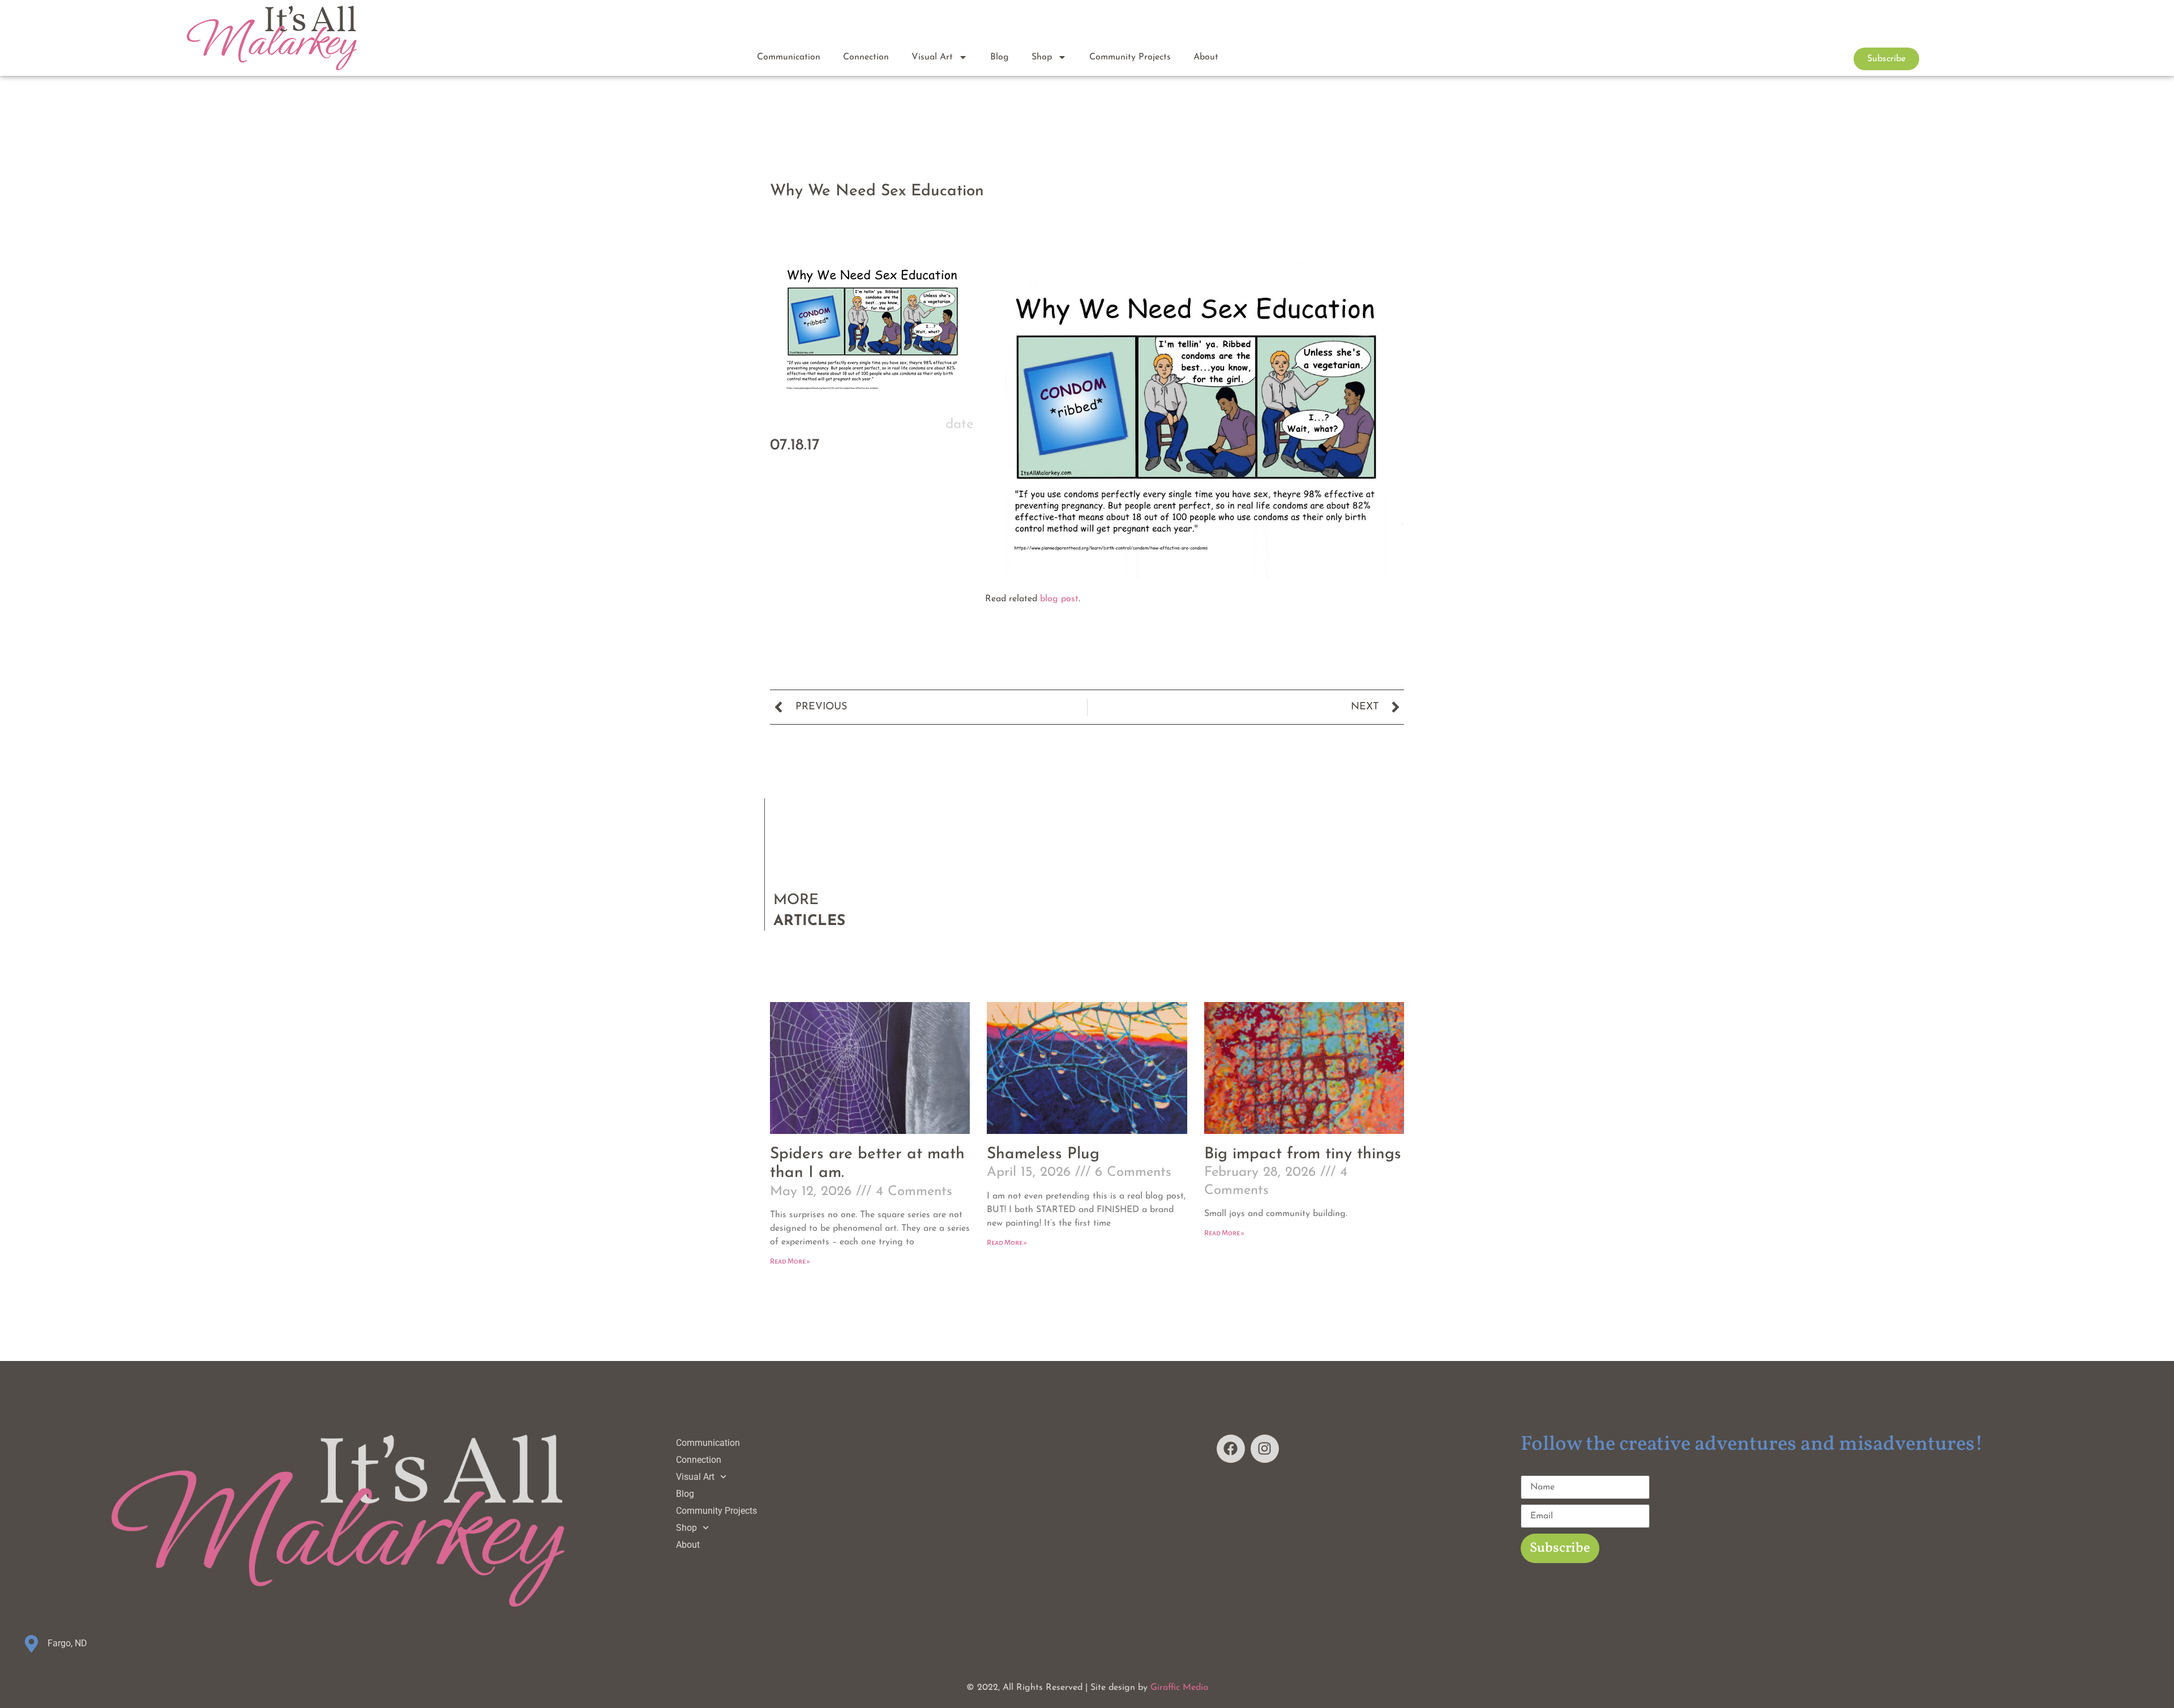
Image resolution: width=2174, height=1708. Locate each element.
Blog (1000, 57)
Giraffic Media (1179, 1688)
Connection (866, 57)
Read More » (790, 1261)
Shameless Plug (1043, 1154)
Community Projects (1130, 57)
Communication (789, 57)
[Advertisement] (872, 599)
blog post (1059, 599)
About (1206, 57)
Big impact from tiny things (1303, 1154)
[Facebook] (1231, 1449)
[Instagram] (1265, 1449)
